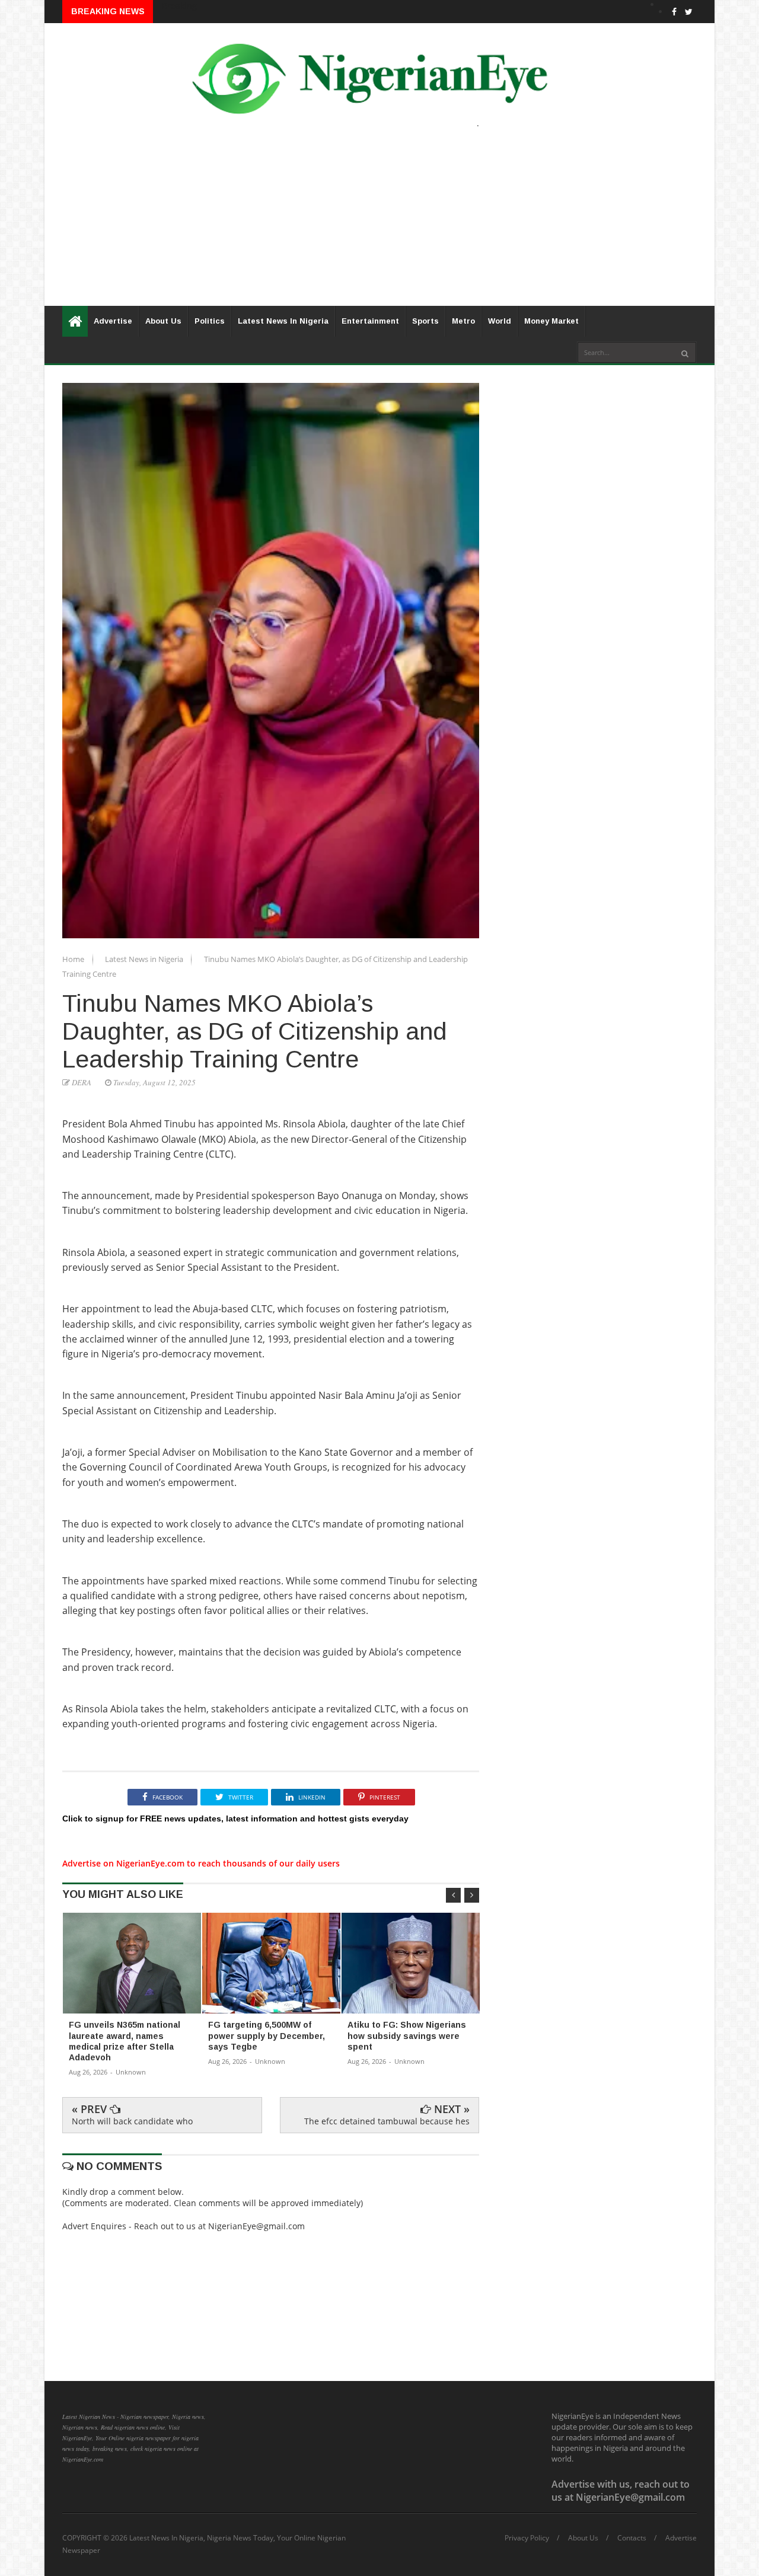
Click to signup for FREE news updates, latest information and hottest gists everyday (235, 1818)
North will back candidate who (132, 2121)
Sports (425, 321)
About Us (163, 321)
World (500, 321)
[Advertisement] (379, 223)
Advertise (113, 321)
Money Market (551, 321)
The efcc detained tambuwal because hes (387, 2121)
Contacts (632, 2538)
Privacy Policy (527, 2538)
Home (74, 959)
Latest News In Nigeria (283, 321)
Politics (210, 321)
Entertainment (370, 321)
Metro (463, 321)
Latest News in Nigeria (145, 959)
